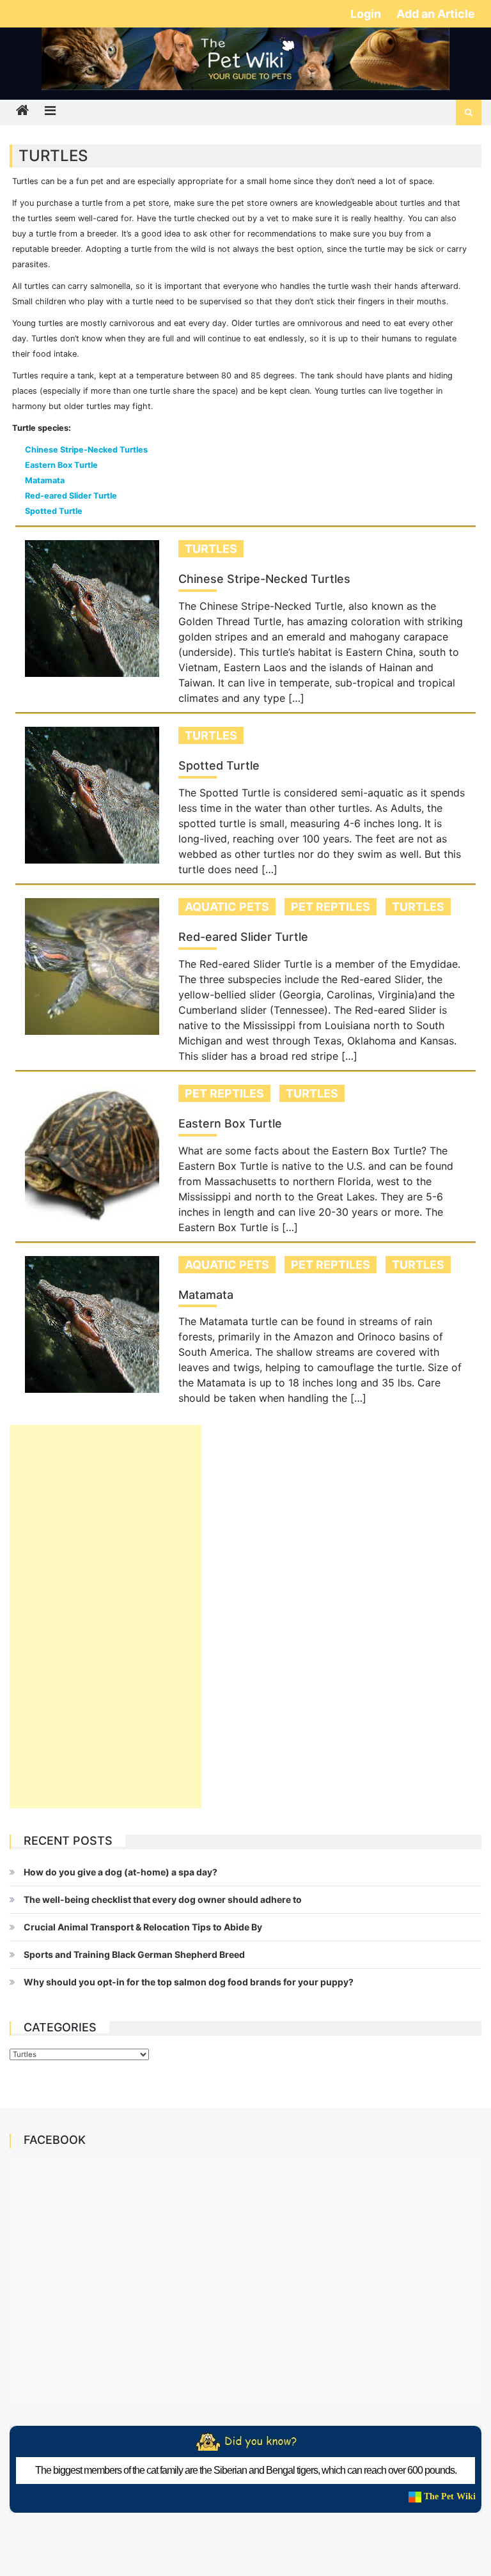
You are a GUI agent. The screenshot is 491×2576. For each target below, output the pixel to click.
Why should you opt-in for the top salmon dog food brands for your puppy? (189, 1982)
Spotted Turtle (54, 511)
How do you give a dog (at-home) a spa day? (121, 1872)
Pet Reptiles (331, 907)
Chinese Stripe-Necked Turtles (86, 450)
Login (367, 14)
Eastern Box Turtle (61, 465)
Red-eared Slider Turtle (71, 496)
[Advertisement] (105, 1617)
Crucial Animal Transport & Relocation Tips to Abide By (143, 1927)
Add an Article (436, 14)
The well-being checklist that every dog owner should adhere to (163, 1899)
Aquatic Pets (227, 907)
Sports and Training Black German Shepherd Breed (134, 1954)
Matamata (45, 480)
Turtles (211, 549)
